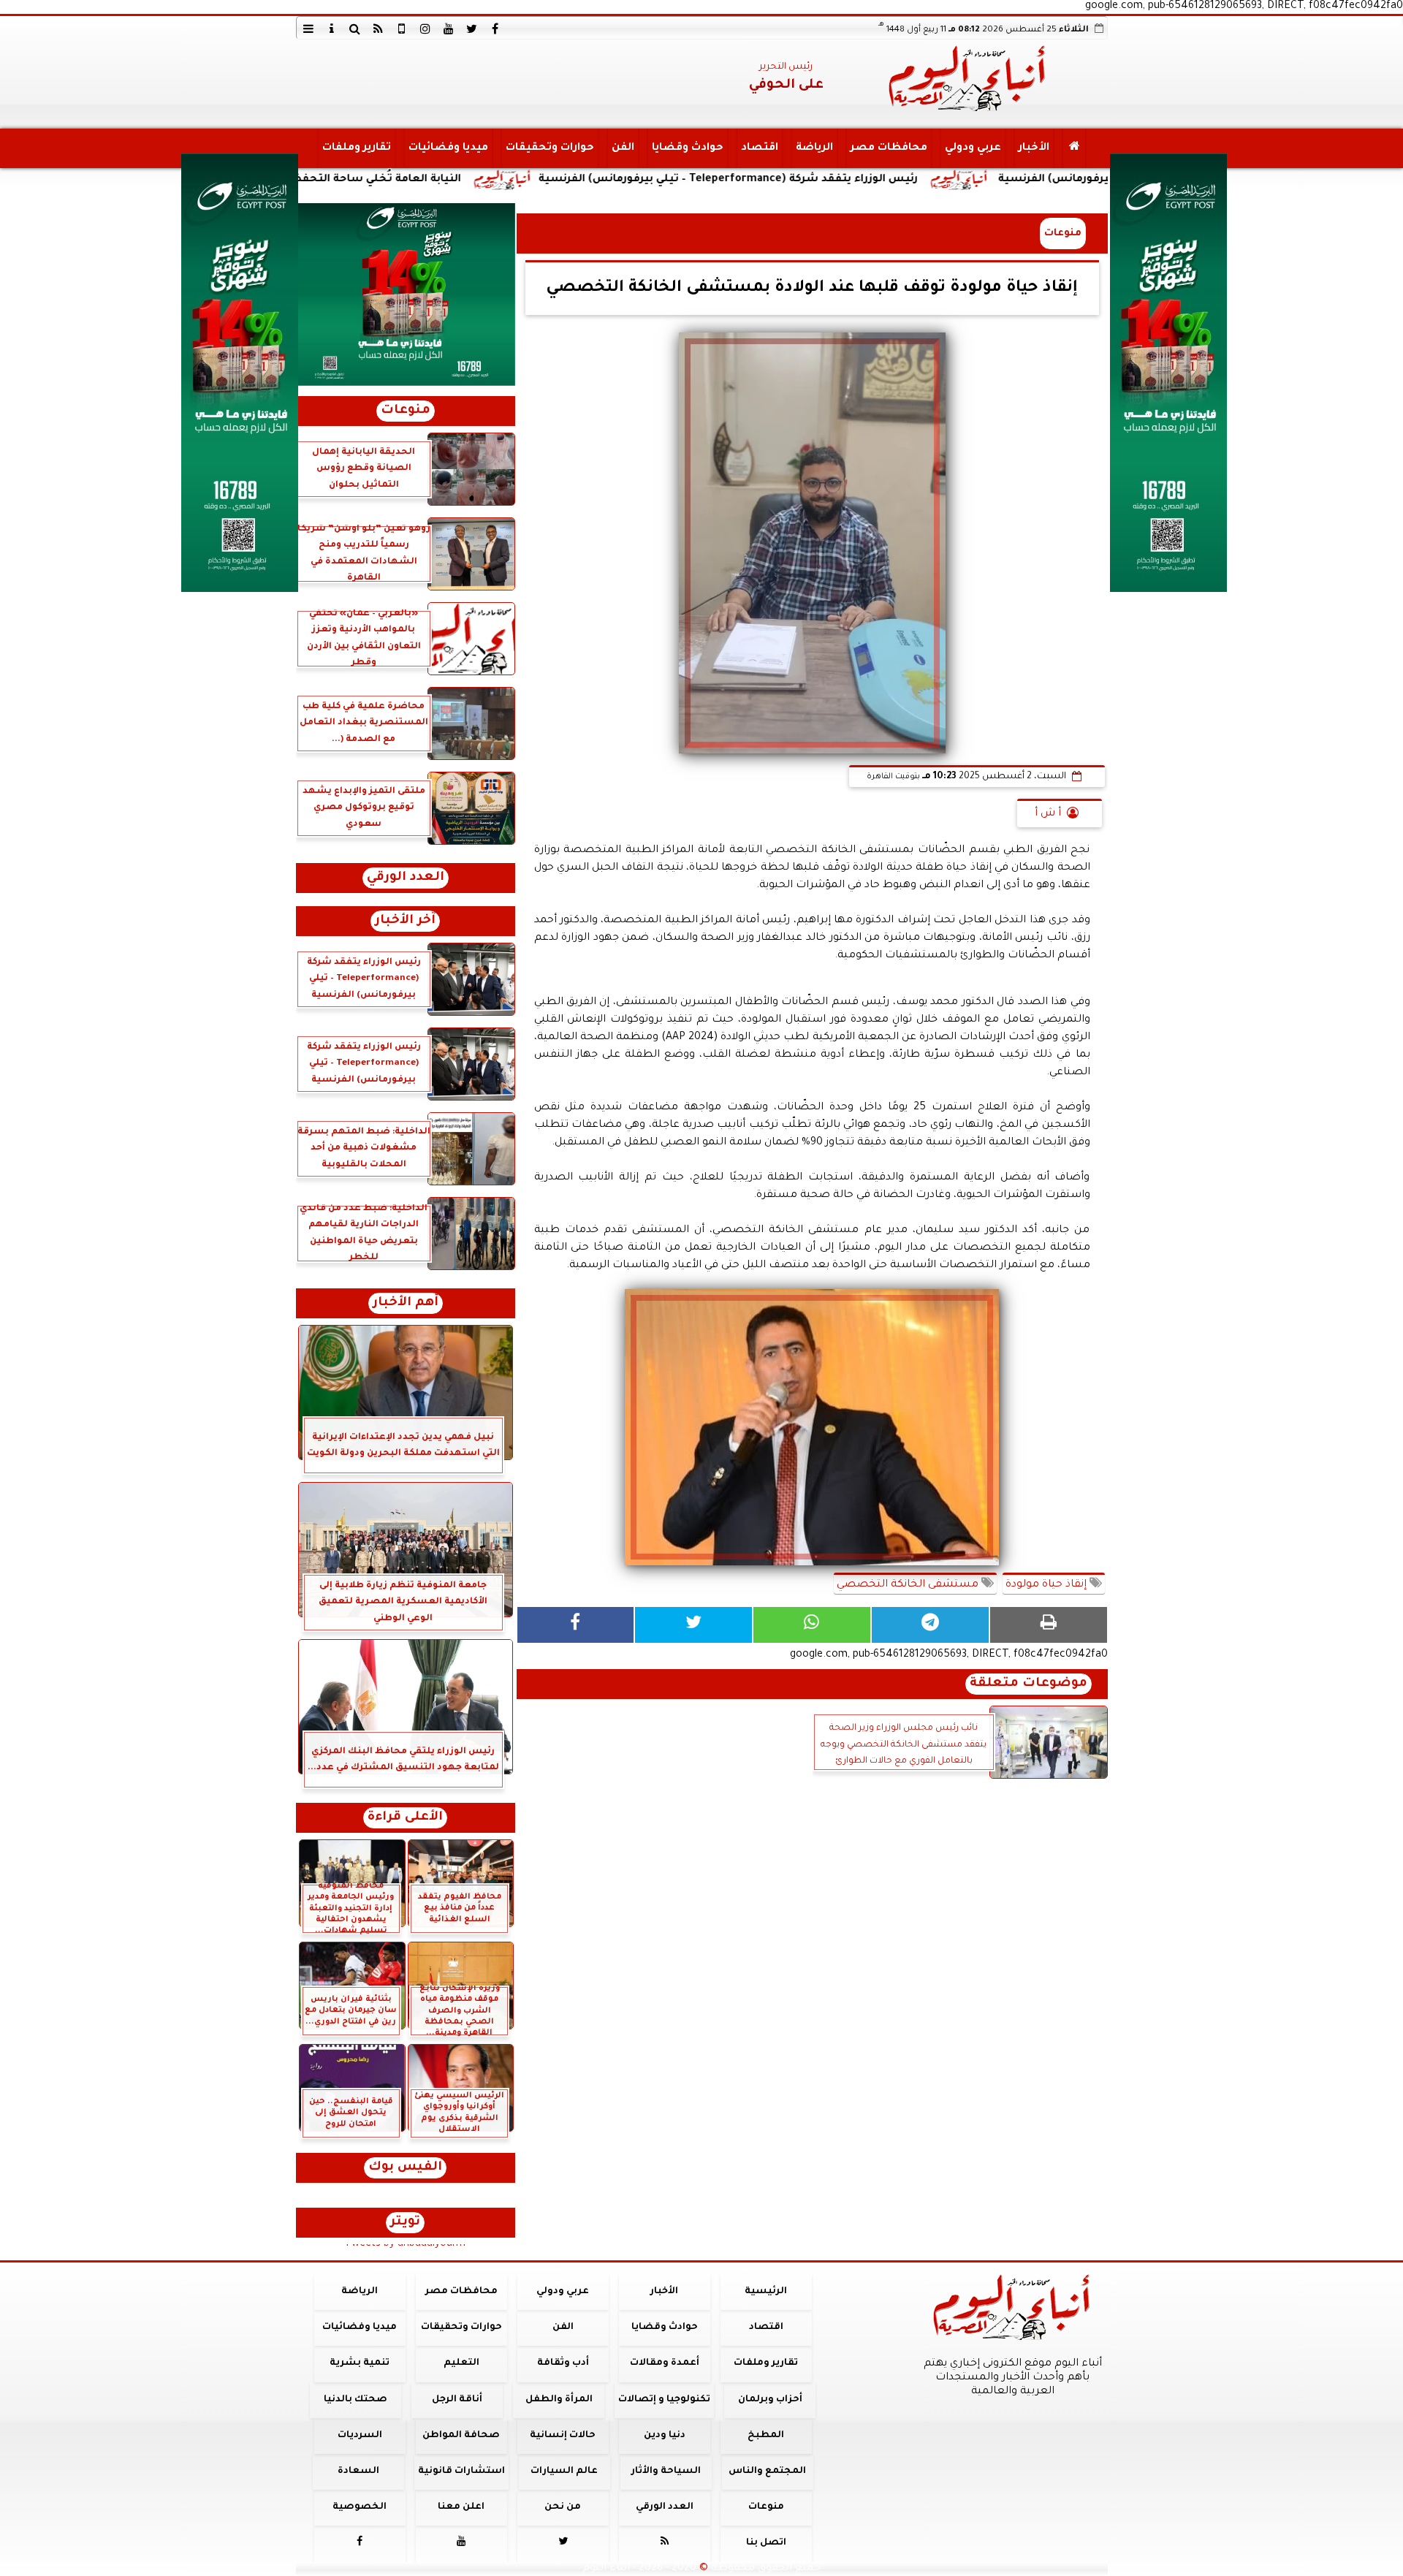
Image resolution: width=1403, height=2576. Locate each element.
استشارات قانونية (461, 2471)
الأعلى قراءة (405, 1818)
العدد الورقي (406, 878)
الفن (622, 148)
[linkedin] (425, 29)
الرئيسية (766, 2292)
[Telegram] (930, 1625)
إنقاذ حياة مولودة (1048, 1585)
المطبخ (766, 2436)
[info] (332, 29)
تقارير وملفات (356, 148)
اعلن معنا (461, 2507)
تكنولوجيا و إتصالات (664, 2400)
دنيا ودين (664, 2436)
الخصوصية (360, 2507)
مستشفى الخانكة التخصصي (909, 1585)
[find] (355, 29)
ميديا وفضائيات (448, 148)
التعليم (461, 2363)
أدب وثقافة (562, 2363)
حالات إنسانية (563, 2436)
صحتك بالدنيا (355, 2400)
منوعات (1063, 233)
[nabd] (402, 29)
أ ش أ (1048, 814)
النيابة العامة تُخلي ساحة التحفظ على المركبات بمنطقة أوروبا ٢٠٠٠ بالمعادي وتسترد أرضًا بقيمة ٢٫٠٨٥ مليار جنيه (353, 180)
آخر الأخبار (405, 921)
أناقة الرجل (457, 2400)
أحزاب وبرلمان (769, 2400)
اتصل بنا (765, 2543)
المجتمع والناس (767, 2471)
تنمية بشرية (360, 2363)
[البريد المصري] (406, 295)
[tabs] (308, 29)
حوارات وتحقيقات (549, 148)
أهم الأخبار (406, 1303)
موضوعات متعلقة (1029, 1684)
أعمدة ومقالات (664, 2363)
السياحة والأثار (665, 2471)
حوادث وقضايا (687, 148)
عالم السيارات (564, 2471)
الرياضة (814, 148)
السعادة (358, 2471)
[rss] (379, 29)
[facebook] (495, 29)
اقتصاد (759, 148)
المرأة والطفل (558, 2400)
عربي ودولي (972, 148)
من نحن (563, 2507)
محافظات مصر (888, 148)
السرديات (359, 2436)
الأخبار (1033, 148)
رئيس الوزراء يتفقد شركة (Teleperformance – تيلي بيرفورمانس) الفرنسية (903, 180)
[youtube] (449, 29)
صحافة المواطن (461, 2436)
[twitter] (472, 29)
